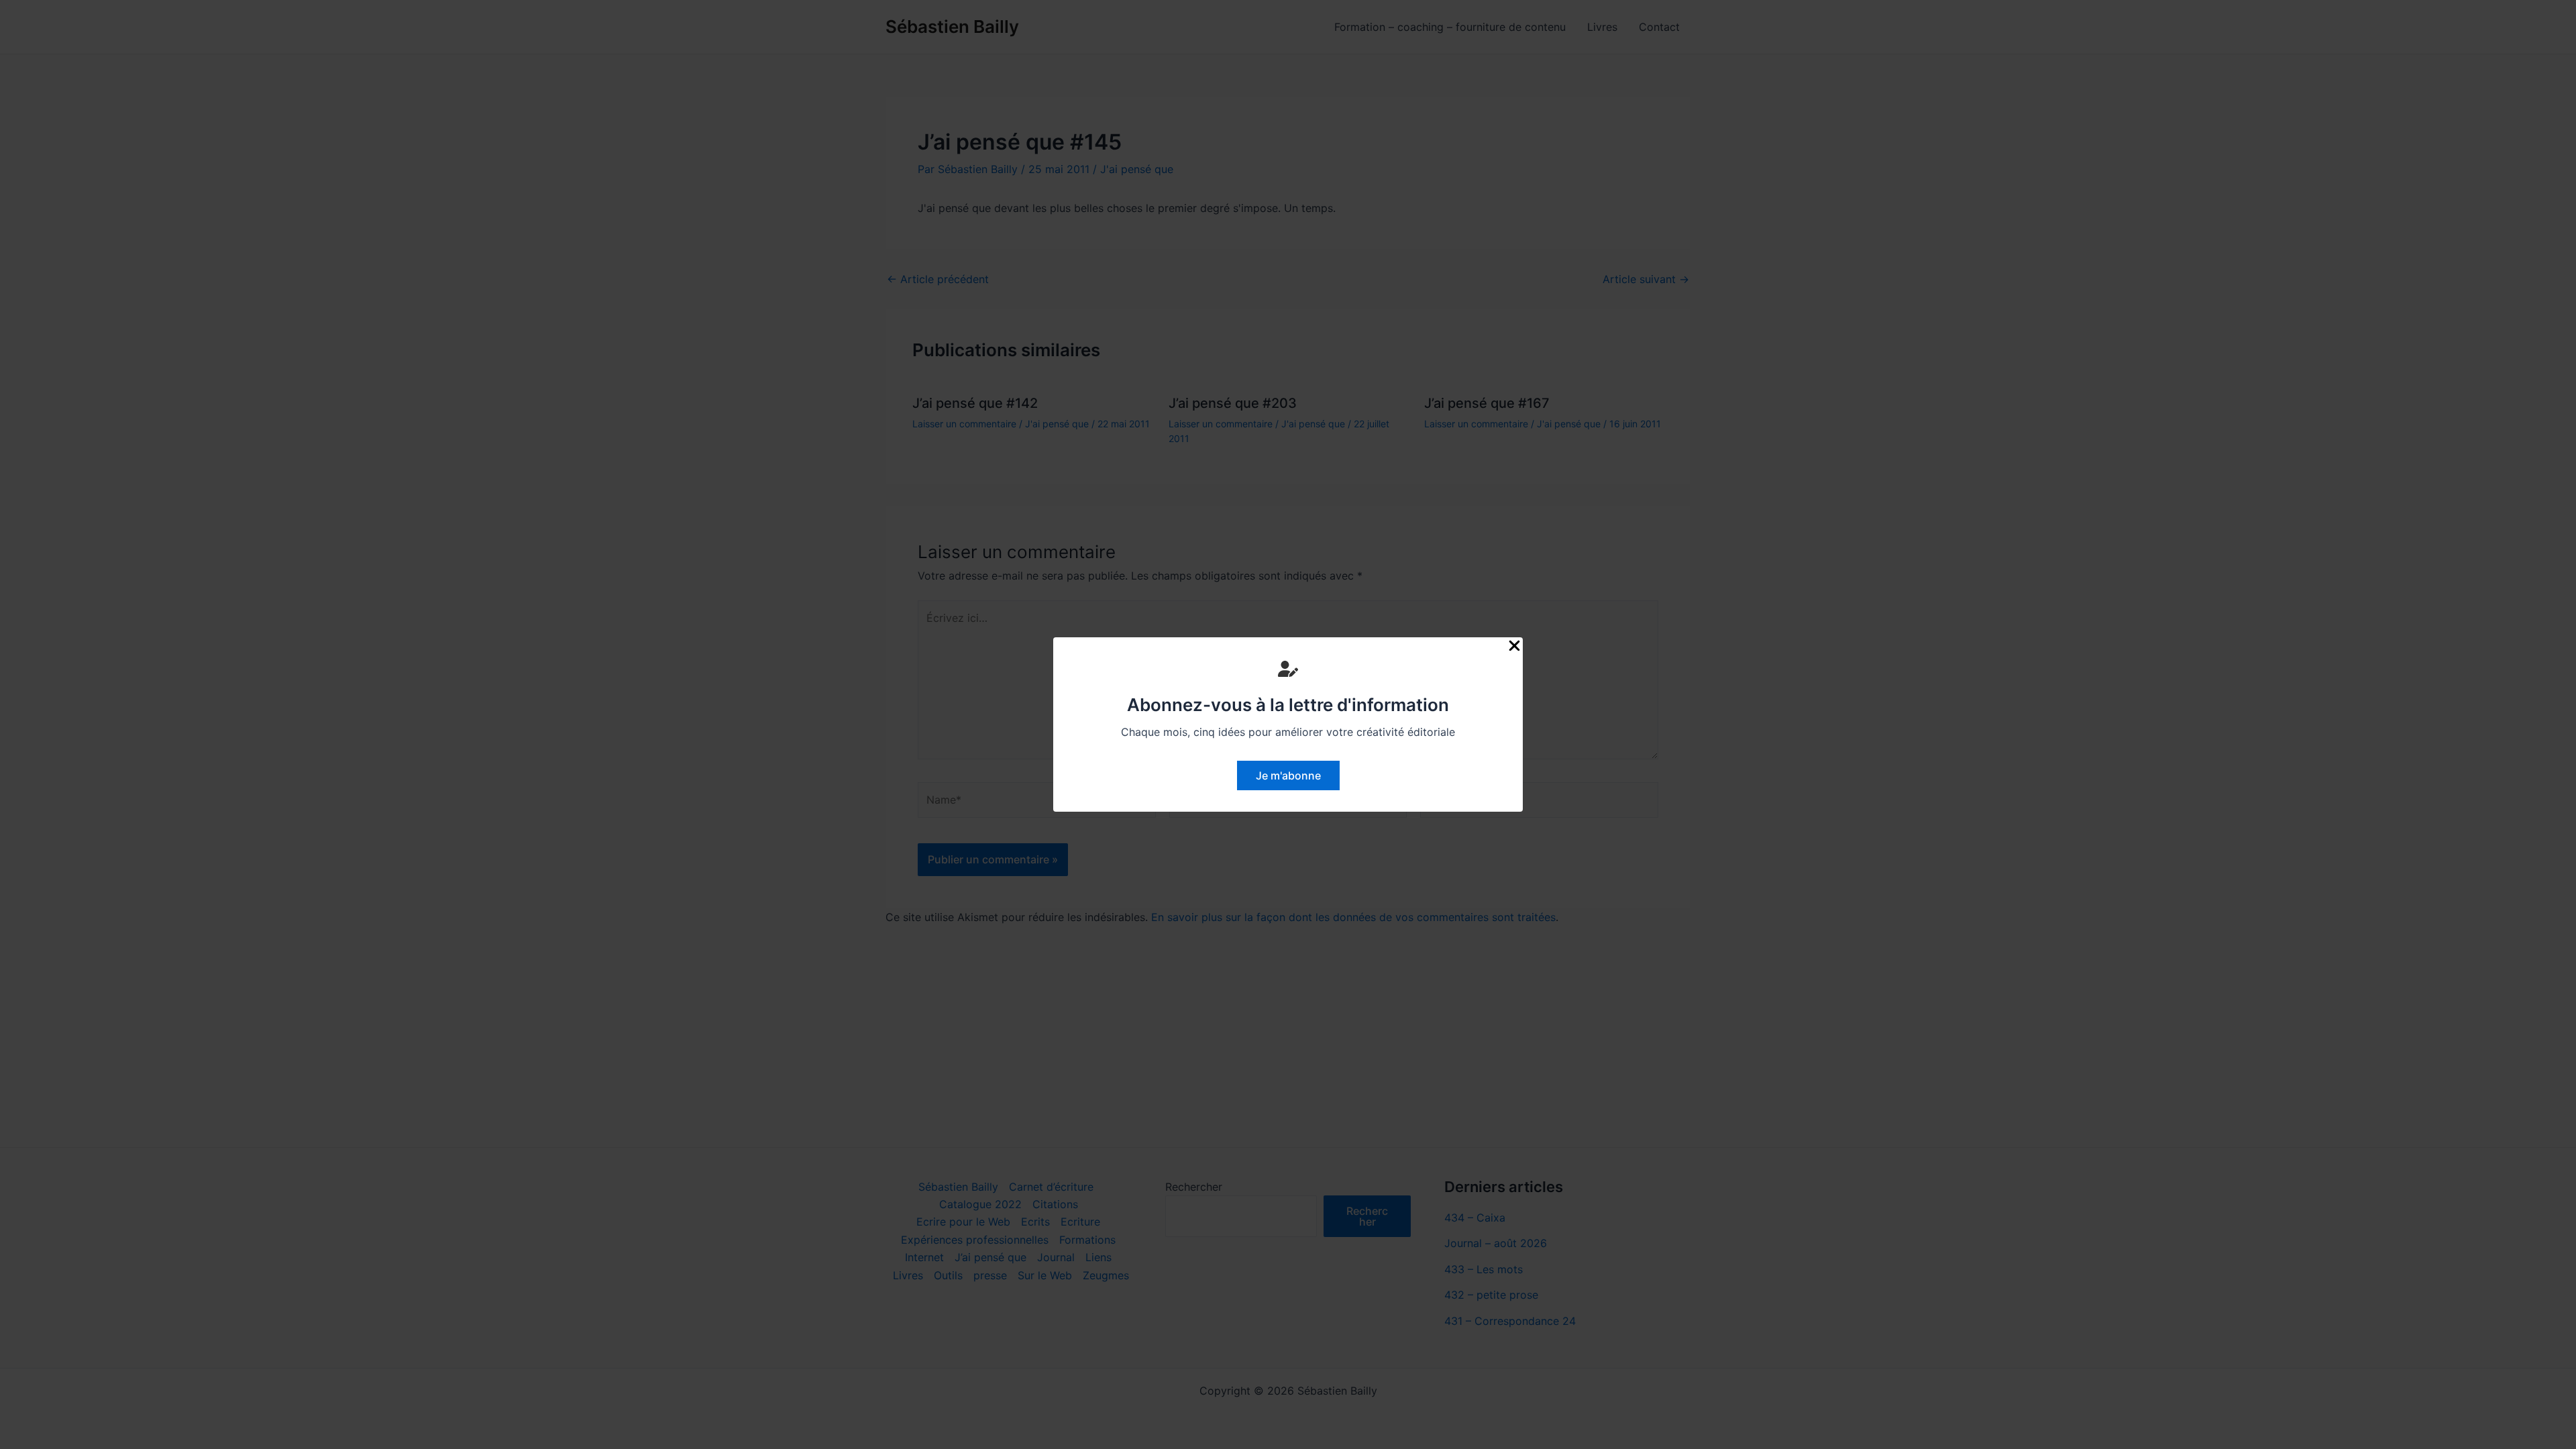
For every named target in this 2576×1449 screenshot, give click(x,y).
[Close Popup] (1514, 646)
